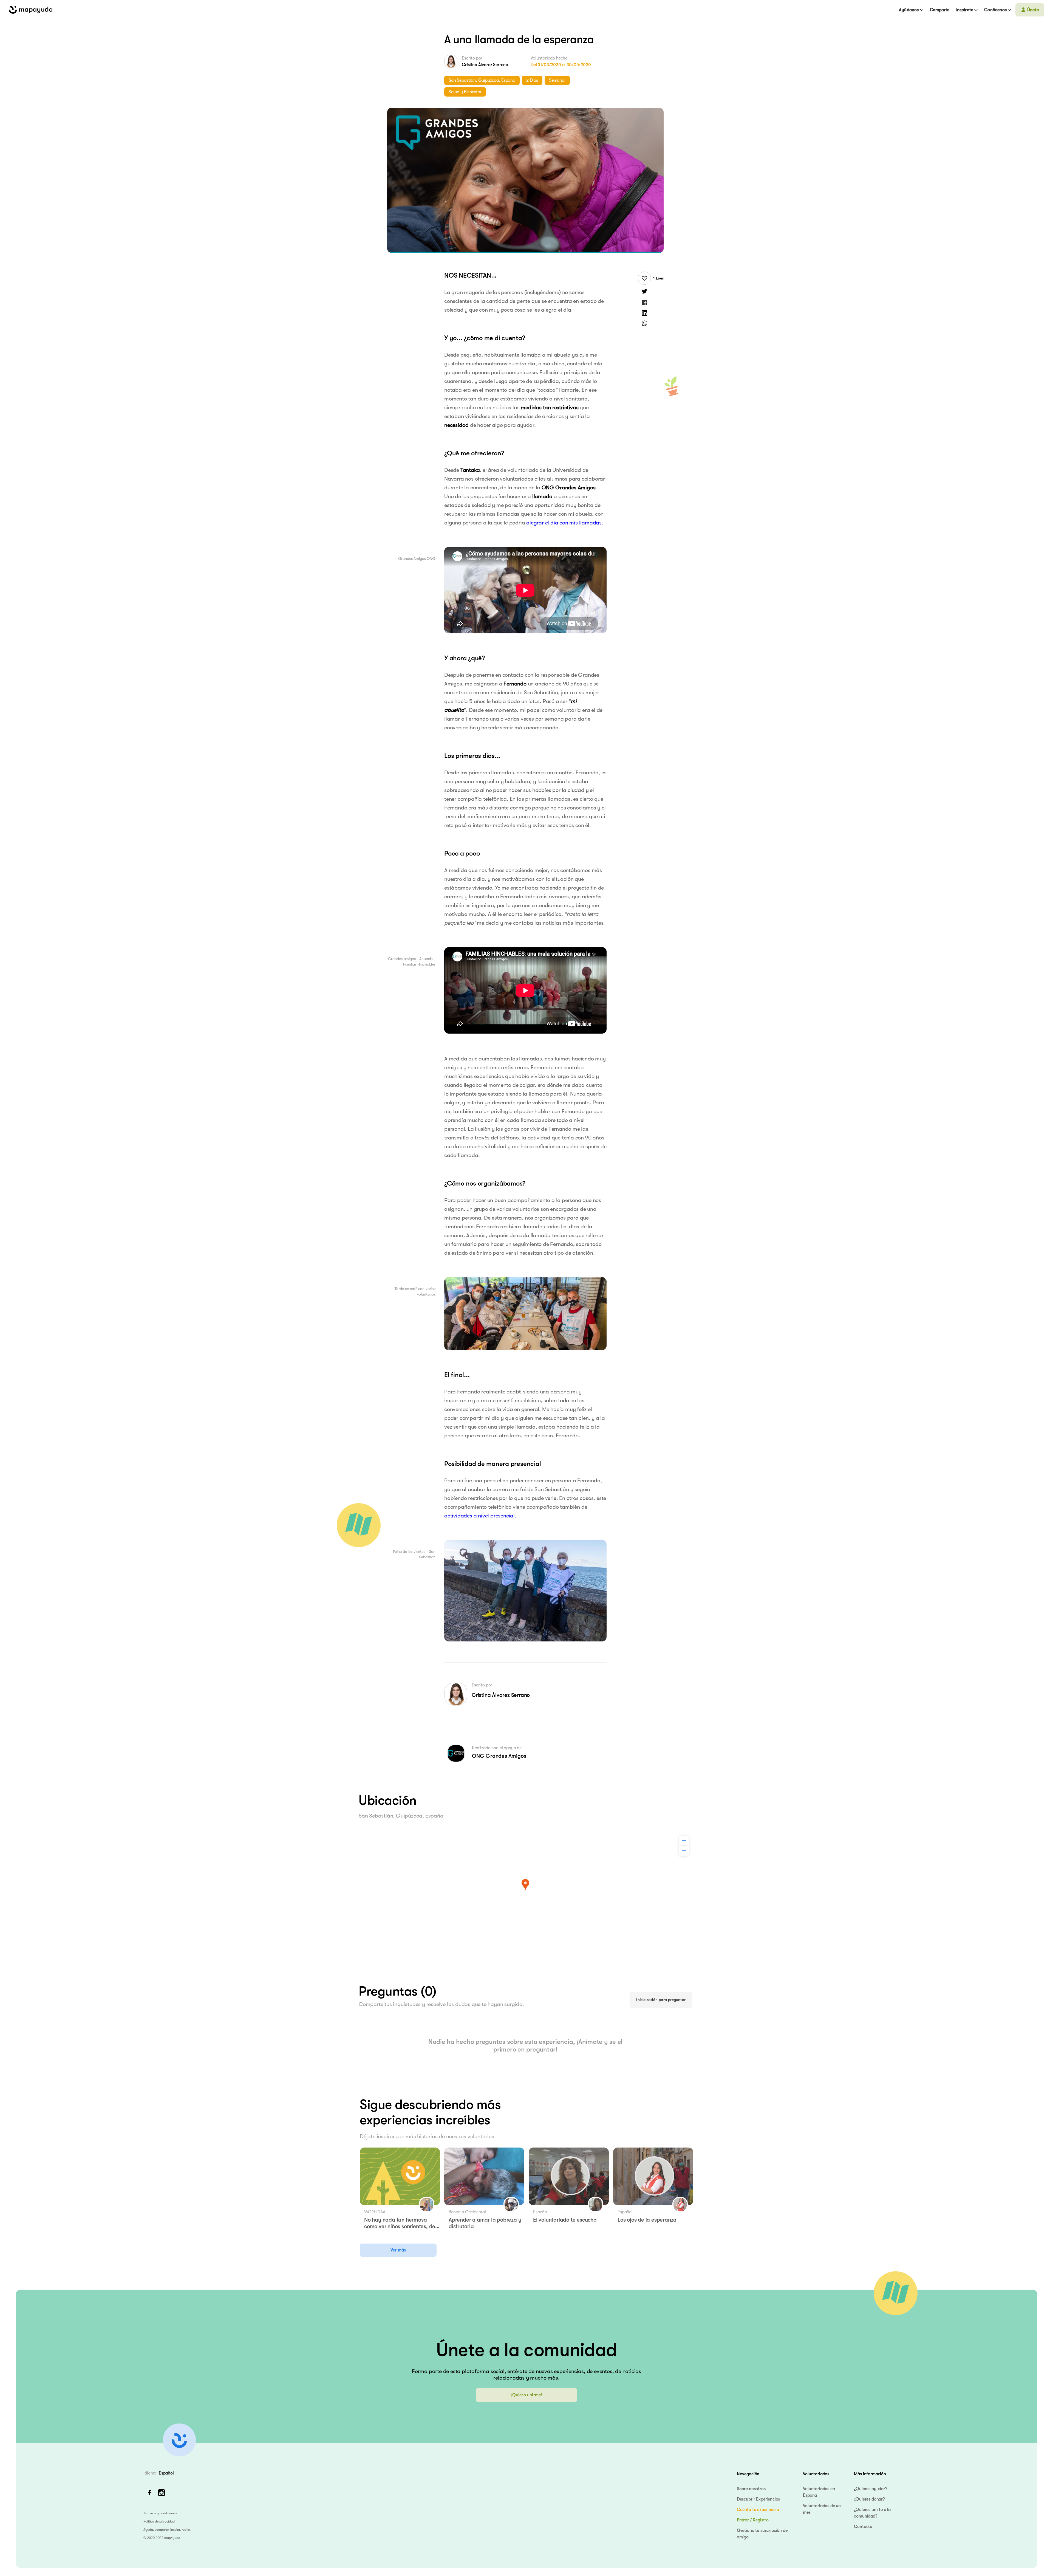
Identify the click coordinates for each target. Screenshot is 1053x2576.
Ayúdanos (909, 10)
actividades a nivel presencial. (481, 1516)
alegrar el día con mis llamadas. (565, 523)
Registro (761, 2520)
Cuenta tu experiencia (758, 2510)
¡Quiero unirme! (526, 2395)
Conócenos (995, 10)
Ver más (398, 2250)
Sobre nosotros (751, 2489)
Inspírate (964, 10)
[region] (525, 1893)
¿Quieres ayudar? (870, 2489)
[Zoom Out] (684, 1851)
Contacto (863, 2527)
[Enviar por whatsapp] (644, 323)
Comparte (940, 10)
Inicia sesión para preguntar (661, 2000)
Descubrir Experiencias (758, 2499)
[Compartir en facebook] (644, 302)
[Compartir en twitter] (644, 292)
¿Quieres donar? (869, 2499)
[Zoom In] (684, 1841)
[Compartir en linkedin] (644, 313)
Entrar (743, 2520)
